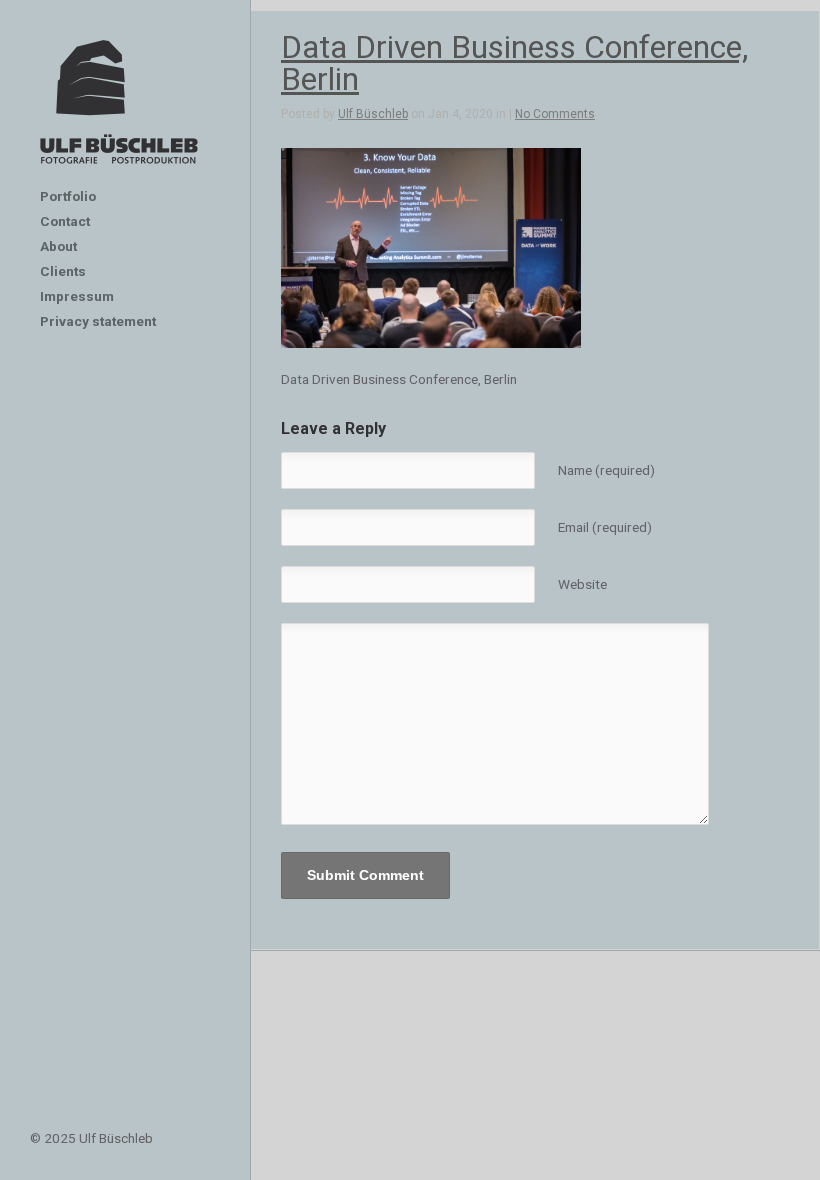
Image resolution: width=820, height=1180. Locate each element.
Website (582, 584)
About (58, 246)
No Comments (555, 114)
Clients (63, 271)
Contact (65, 221)
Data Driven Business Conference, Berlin (514, 63)
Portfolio (68, 196)
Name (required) (606, 470)
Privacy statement (98, 321)
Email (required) (605, 527)
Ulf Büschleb (373, 114)
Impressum (77, 296)
